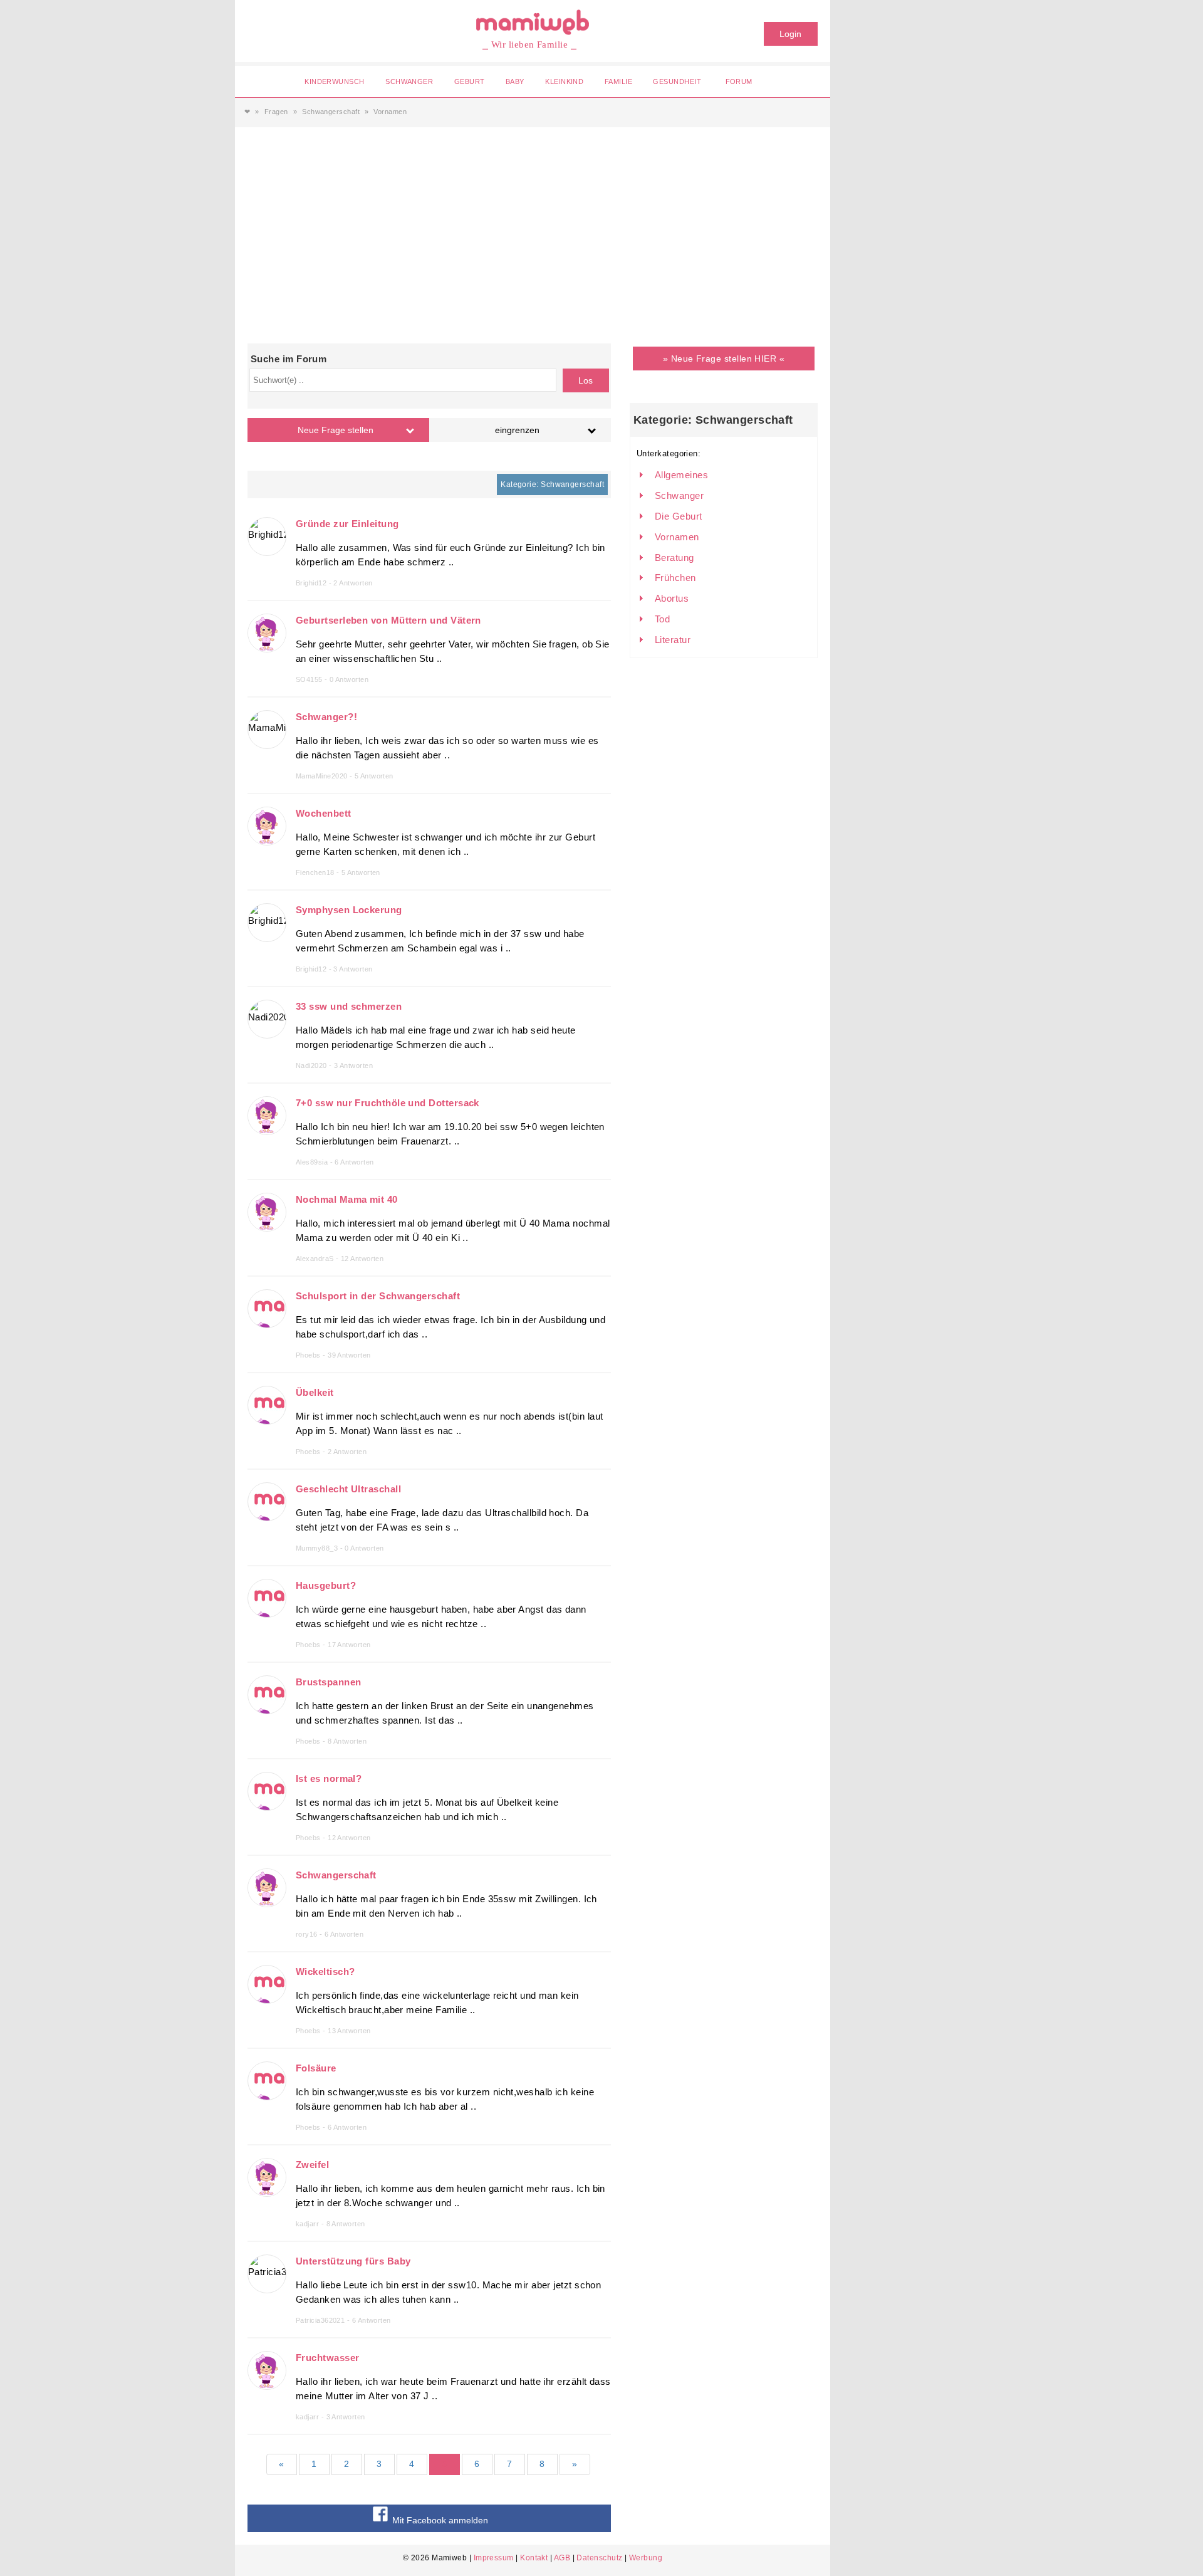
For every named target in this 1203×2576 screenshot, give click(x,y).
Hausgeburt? (326, 1585)
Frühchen (675, 578)
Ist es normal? (329, 1778)
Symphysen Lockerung (349, 910)
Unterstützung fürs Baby (353, 2261)
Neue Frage (336, 430)
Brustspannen (328, 1682)
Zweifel (312, 2165)
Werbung (646, 2558)
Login (790, 34)
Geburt (470, 81)
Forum (739, 81)
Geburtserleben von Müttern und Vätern (388, 620)
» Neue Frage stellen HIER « (724, 359)
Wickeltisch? (325, 1971)
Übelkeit (315, 1392)
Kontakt (534, 2558)
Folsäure (316, 2068)
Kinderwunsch (334, 81)
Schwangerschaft (331, 112)
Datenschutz (599, 2558)
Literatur (673, 640)
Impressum (494, 2558)
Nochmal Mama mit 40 (347, 1199)
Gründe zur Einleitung (347, 524)
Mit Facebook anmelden (439, 2520)
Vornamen (677, 537)
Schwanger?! (326, 717)
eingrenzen (517, 430)
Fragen (276, 112)
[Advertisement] (533, 221)
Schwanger (409, 81)
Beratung (674, 558)
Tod (662, 619)
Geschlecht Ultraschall (348, 1489)
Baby (515, 81)
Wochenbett (324, 813)
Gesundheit (677, 81)
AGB (562, 2558)
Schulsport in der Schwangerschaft (378, 1296)
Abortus (672, 598)
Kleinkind (564, 81)
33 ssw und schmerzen (349, 1006)
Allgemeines (681, 475)
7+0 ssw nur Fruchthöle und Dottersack (388, 1103)
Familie (618, 81)
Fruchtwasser (327, 2358)
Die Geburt (679, 516)
